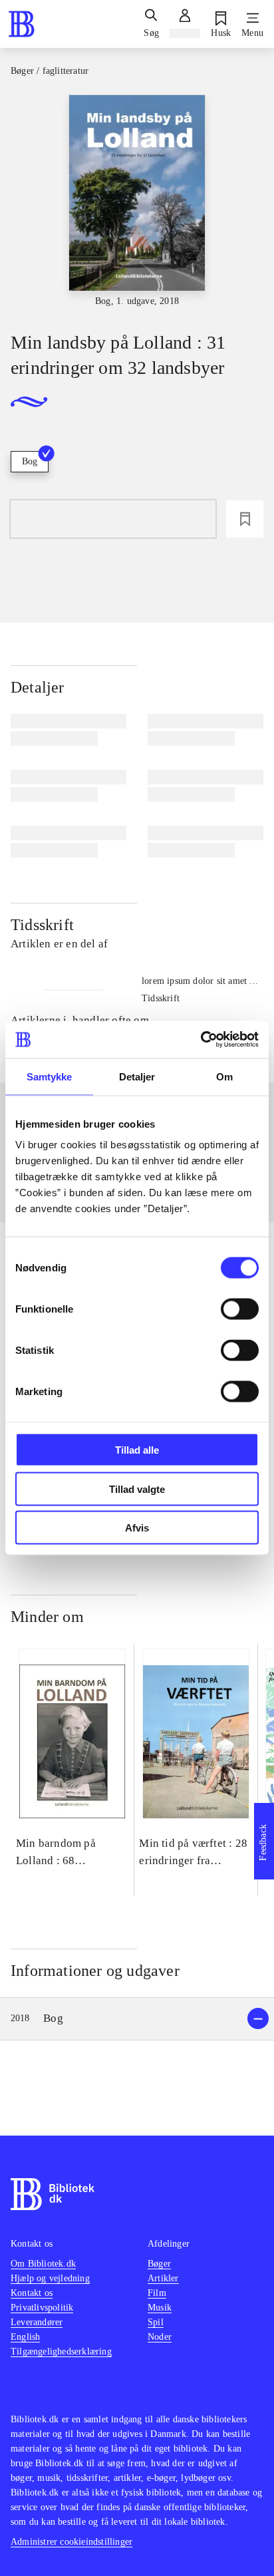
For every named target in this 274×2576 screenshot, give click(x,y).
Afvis (137, 1528)
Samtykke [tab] (50, 1076)
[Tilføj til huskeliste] (245, 519)
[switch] (240, 1309)
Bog (30, 461)
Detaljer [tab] (137, 1076)
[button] (137, 2019)
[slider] (137, 202)
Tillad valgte (137, 1489)
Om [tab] (224, 1076)
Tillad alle (137, 1450)
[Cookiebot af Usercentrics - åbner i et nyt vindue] (201, 1040)
